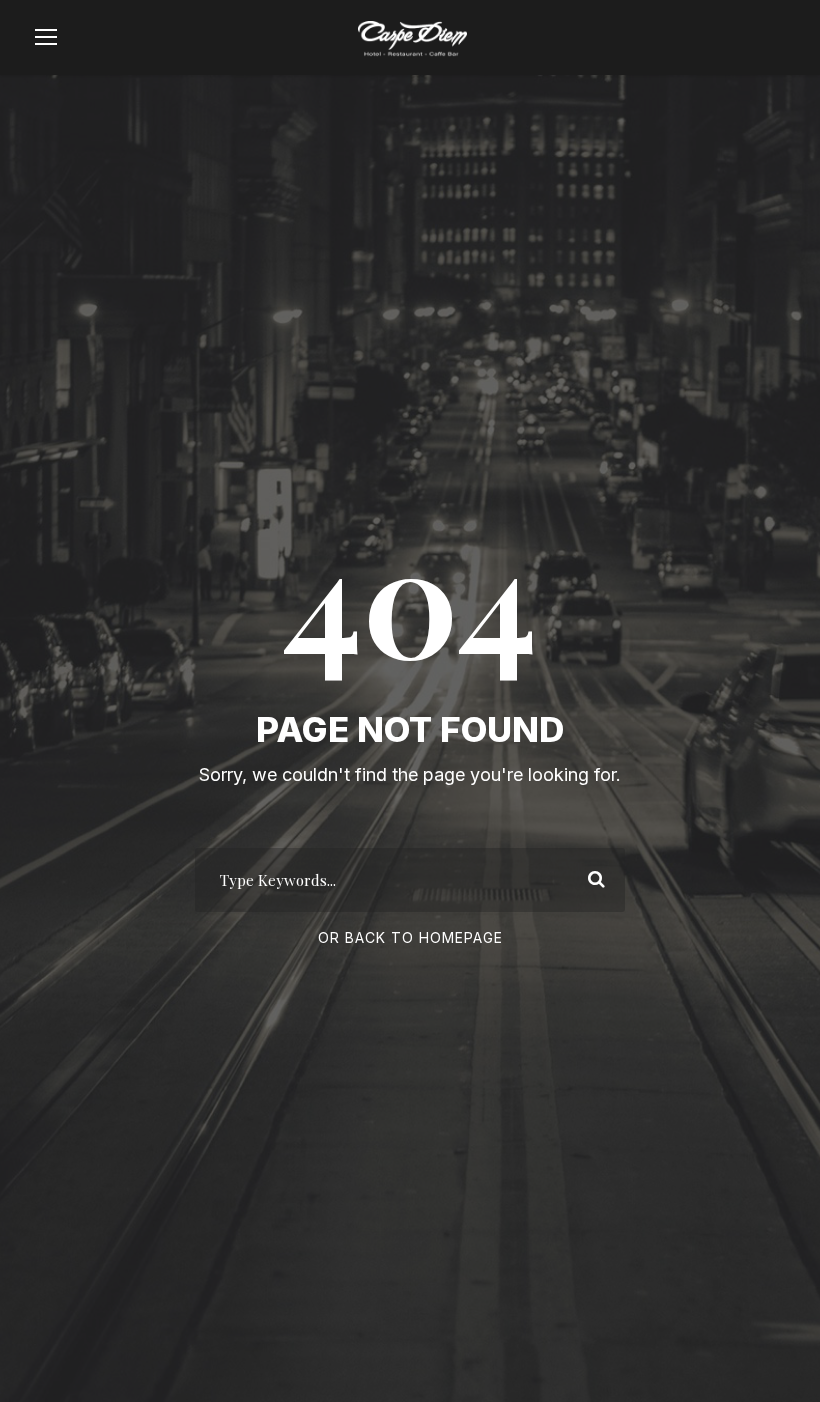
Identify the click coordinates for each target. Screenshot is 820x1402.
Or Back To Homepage (410, 937)
